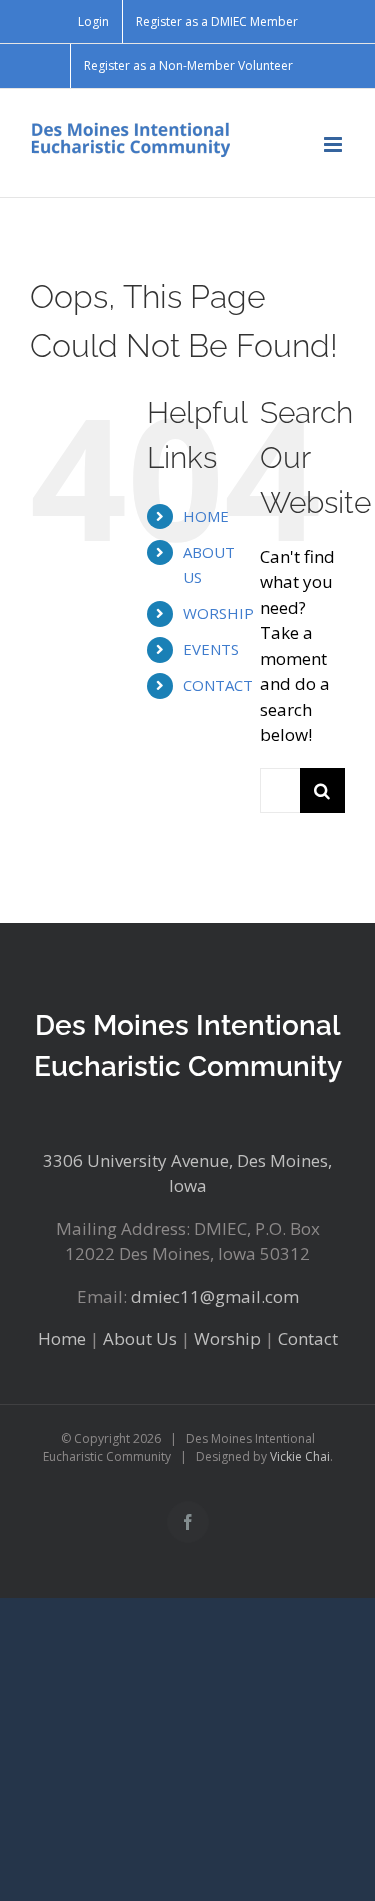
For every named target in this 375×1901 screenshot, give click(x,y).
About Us (140, 1338)
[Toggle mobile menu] (334, 144)
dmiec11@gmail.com (215, 1296)
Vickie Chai (300, 1456)
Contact (308, 1338)
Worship (227, 1338)
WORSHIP (218, 613)
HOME (206, 516)
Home (62, 1338)
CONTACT (218, 685)
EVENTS (211, 649)
